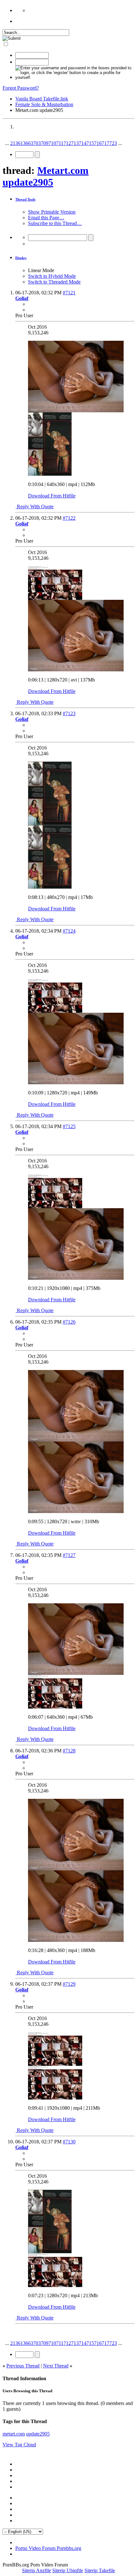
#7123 (69, 713)
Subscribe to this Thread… (55, 223)
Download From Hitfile (52, 496)
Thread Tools (25, 199)
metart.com (14, 2434)
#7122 (69, 518)
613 (22, 143)
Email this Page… (46, 218)
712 (67, 143)
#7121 (69, 293)
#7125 (69, 1126)
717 (105, 143)
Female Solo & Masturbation (44, 104)
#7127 (69, 1555)
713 (75, 143)
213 (14, 143)
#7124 (69, 931)
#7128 (69, 1751)
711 (60, 143)
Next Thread (56, 2366)
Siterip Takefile (100, 2570)
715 (90, 143)
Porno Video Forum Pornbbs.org (48, 2548)
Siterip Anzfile (36, 2570)
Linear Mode (41, 270)
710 (52, 143)
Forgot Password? (21, 88)
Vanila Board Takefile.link (42, 99)
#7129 (69, 1984)
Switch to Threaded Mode (54, 282)
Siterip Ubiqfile (68, 2570)
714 (83, 143)
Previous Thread (23, 2366)
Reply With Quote (35, 507)
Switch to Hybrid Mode (52, 276)
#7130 (69, 2142)
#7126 (69, 1322)
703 (37, 143)
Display (21, 258)
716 (98, 143)
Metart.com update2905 (46, 176)
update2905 (38, 2434)
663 (29, 143)
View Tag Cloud (19, 2445)
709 (45, 143)
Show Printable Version (52, 212)
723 (113, 143)
